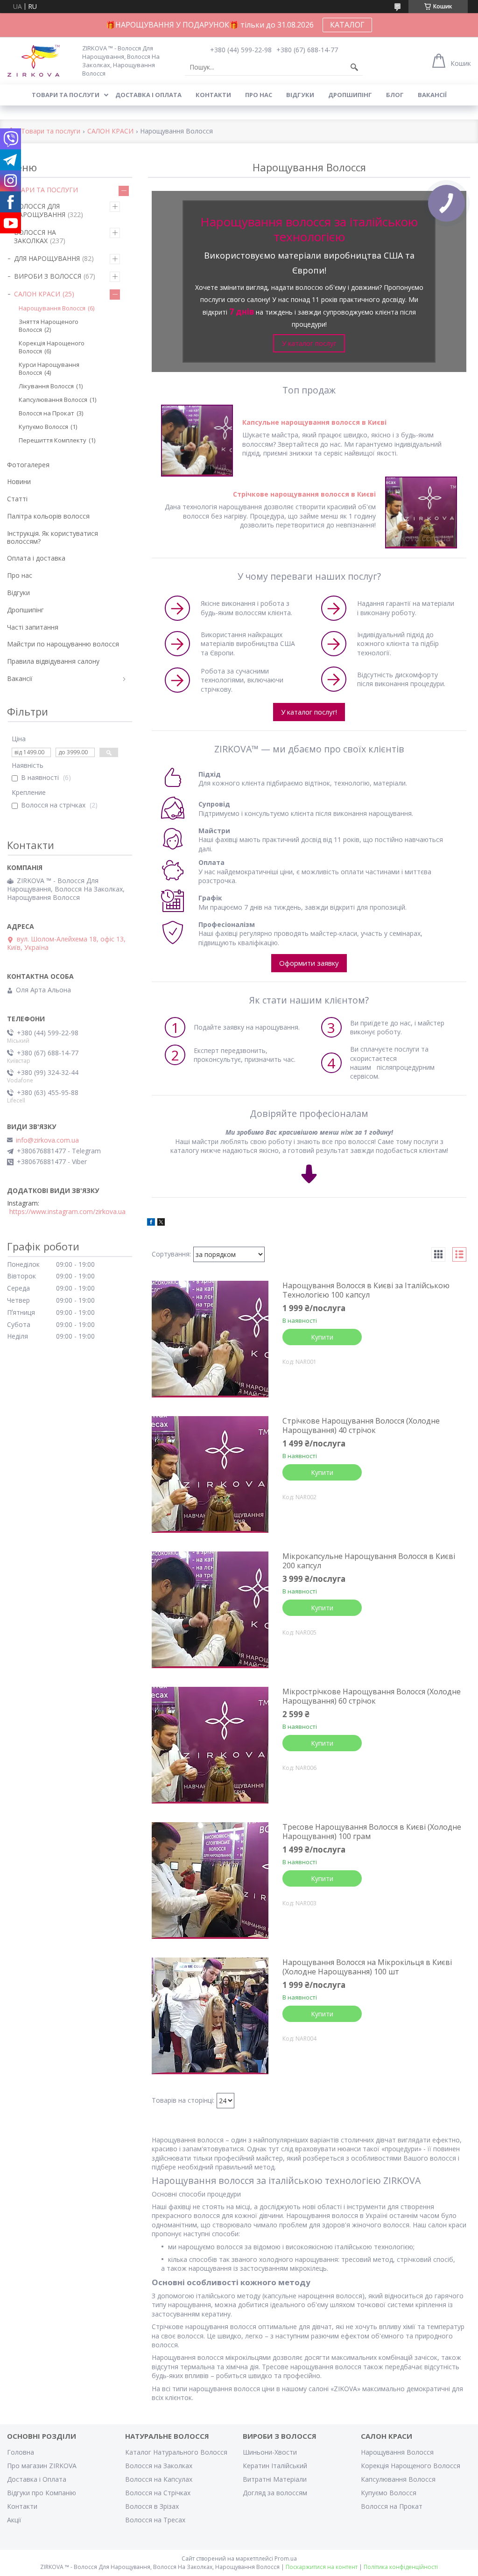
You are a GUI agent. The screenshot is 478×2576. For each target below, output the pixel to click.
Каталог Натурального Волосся (176, 2452)
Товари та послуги (66, 95)
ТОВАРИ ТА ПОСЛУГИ (42, 190)
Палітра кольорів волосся (48, 516)
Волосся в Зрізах (152, 2506)
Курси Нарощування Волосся (49, 369)
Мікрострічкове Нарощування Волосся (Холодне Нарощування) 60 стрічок (372, 1696)
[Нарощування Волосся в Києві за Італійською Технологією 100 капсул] (210, 1339)
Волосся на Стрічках (158, 2493)
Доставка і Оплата (37, 2479)
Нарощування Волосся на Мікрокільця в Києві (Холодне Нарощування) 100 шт (367, 1967)
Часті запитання (33, 627)
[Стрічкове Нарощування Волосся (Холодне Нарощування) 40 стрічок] (210, 1474)
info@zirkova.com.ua (47, 1140)
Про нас (259, 95)
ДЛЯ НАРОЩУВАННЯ (47, 258)
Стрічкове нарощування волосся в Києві (304, 494)
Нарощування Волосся (52, 308)
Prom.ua (286, 2558)
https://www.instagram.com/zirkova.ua (67, 1212)
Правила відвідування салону (53, 661)
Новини (19, 481)
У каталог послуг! (309, 712)
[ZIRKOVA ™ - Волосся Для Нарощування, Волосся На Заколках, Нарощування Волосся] (39, 60)
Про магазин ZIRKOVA (42, 2466)
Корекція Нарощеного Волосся (52, 347)
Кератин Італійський (275, 2466)
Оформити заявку (309, 963)
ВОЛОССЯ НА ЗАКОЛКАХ (35, 236)
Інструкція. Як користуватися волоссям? (53, 537)
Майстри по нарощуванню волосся (63, 644)
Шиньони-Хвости (270, 2452)
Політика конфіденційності (401, 2567)
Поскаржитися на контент (322, 2567)
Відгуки (300, 95)
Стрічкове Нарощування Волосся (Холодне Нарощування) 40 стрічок (361, 1425)
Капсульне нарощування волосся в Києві (314, 422)
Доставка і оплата (148, 95)
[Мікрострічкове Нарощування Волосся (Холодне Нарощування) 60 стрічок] (210, 1745)
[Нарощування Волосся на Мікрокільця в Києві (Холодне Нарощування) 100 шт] (210, 2016)
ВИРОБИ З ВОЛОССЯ (48, 276)
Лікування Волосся (46, 386)
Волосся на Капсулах (159, 2479)
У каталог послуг (309, 343)
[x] (161, 1223)
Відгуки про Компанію (42, 2493)
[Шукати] (354, 67)
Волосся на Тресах (155, 2520)
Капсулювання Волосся (53, 400)
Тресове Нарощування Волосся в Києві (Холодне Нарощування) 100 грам (372, 1832)
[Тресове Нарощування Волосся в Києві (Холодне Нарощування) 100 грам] (210, 1881)
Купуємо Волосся (43, 427)
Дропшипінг (350, 95)
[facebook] (151, 1223)
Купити (322, 1337)
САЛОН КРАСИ (110, 131)
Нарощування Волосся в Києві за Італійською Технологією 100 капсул (366, 1290)
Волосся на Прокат (46, 413)
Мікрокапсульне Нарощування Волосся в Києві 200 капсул (369, 1561)
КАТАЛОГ (347, 25)
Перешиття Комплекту (53, 440)
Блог (395, 95)
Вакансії (432, 95)
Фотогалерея (28, 465)
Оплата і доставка (36, 558)
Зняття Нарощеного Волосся (49, 326)
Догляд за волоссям (275, 2493)
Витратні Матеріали (275, 2479)
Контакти (213, 95)
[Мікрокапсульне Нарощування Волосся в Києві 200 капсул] (210, 1610)
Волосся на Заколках (159, 2466)
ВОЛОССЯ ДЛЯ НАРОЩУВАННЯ (40, 210)
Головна (21, 2452)
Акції (14, 2520)
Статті (17, 499)
